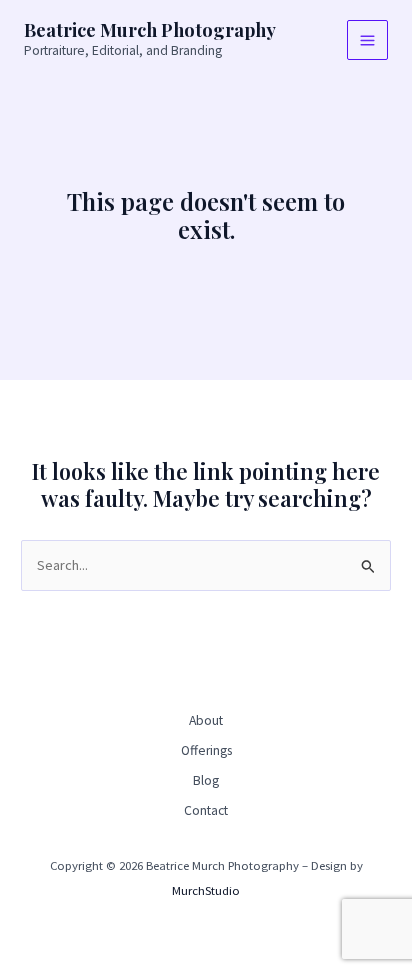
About (206, 720)
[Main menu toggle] (367, 40)
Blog (206, 780)
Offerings (206, 750)
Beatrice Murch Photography (150, 29)
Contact (206, 810)
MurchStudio (206, 890)
